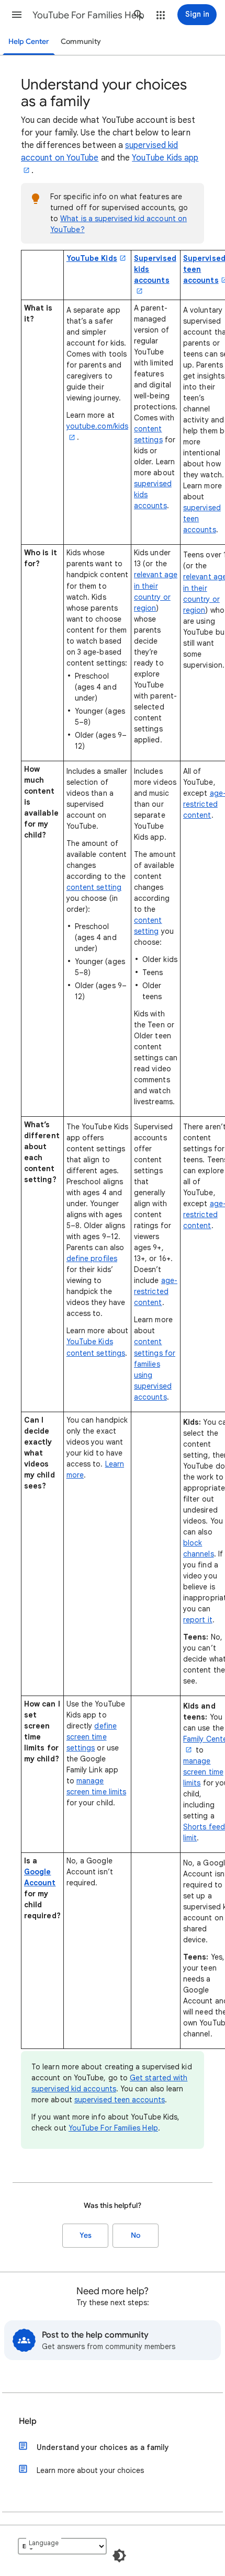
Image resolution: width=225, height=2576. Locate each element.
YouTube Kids (92, 258)
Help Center (29, 42)
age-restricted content (156, 1291)
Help (28, 2421)
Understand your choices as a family (103, 2447)
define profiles (92, 1258)
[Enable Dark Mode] (119, 2556)
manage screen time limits (203, 1772)
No (136, 2235)
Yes (86, 2235)
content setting (94, 887)
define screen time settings (92, 1737)
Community (81, 42)
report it (198, 1620)
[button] (17, 15)
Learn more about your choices (90, 2470)
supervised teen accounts (120, 2100)
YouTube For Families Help (88, 15)
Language (44, 2543)
